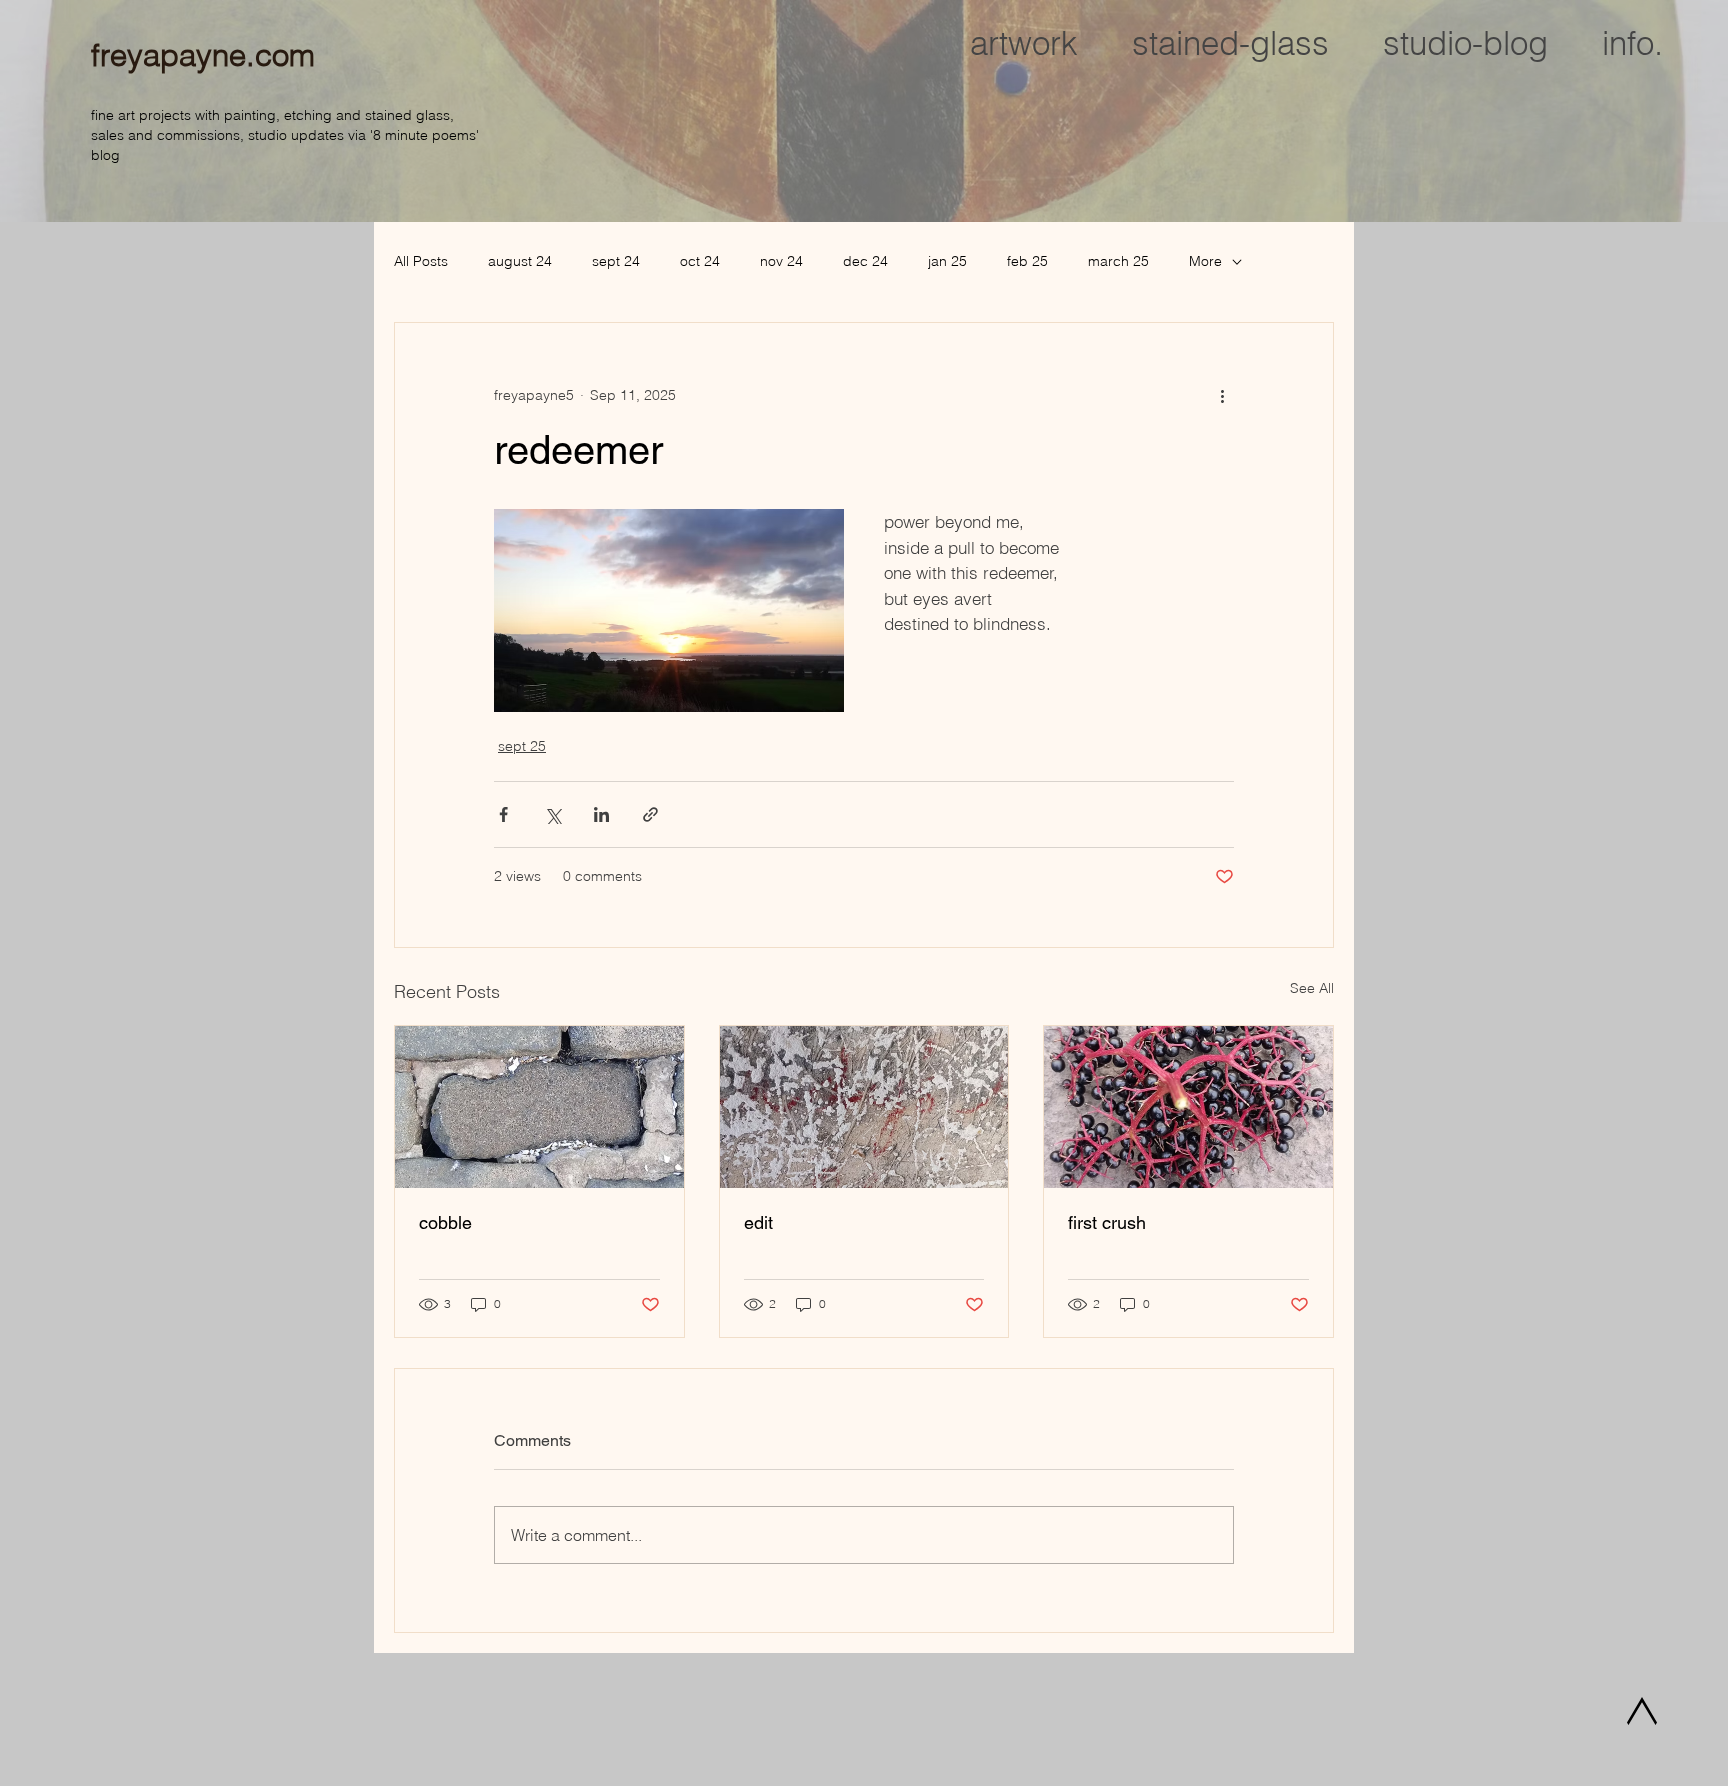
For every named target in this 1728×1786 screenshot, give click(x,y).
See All (1312, 988)
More (1205, 261)
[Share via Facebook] (503, 814)
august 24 (520, 261)
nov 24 (781, 261)
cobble (445, 1222)
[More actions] (1222, 395)
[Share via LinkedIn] (601, 814)
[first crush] (1188, 1107)
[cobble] (539, 1107)
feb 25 (1027, 261)
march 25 (1118, 261)
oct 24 (700, 261)
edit (758, 1222)
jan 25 (947, 261)
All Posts (421, 261)
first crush (1107, 1222)
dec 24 (865, 261)
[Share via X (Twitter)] (552, 814)
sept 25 (522, 746)
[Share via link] (650, 814)
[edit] (864, 1107)
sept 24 (616, 261)
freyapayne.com (203, 55)
